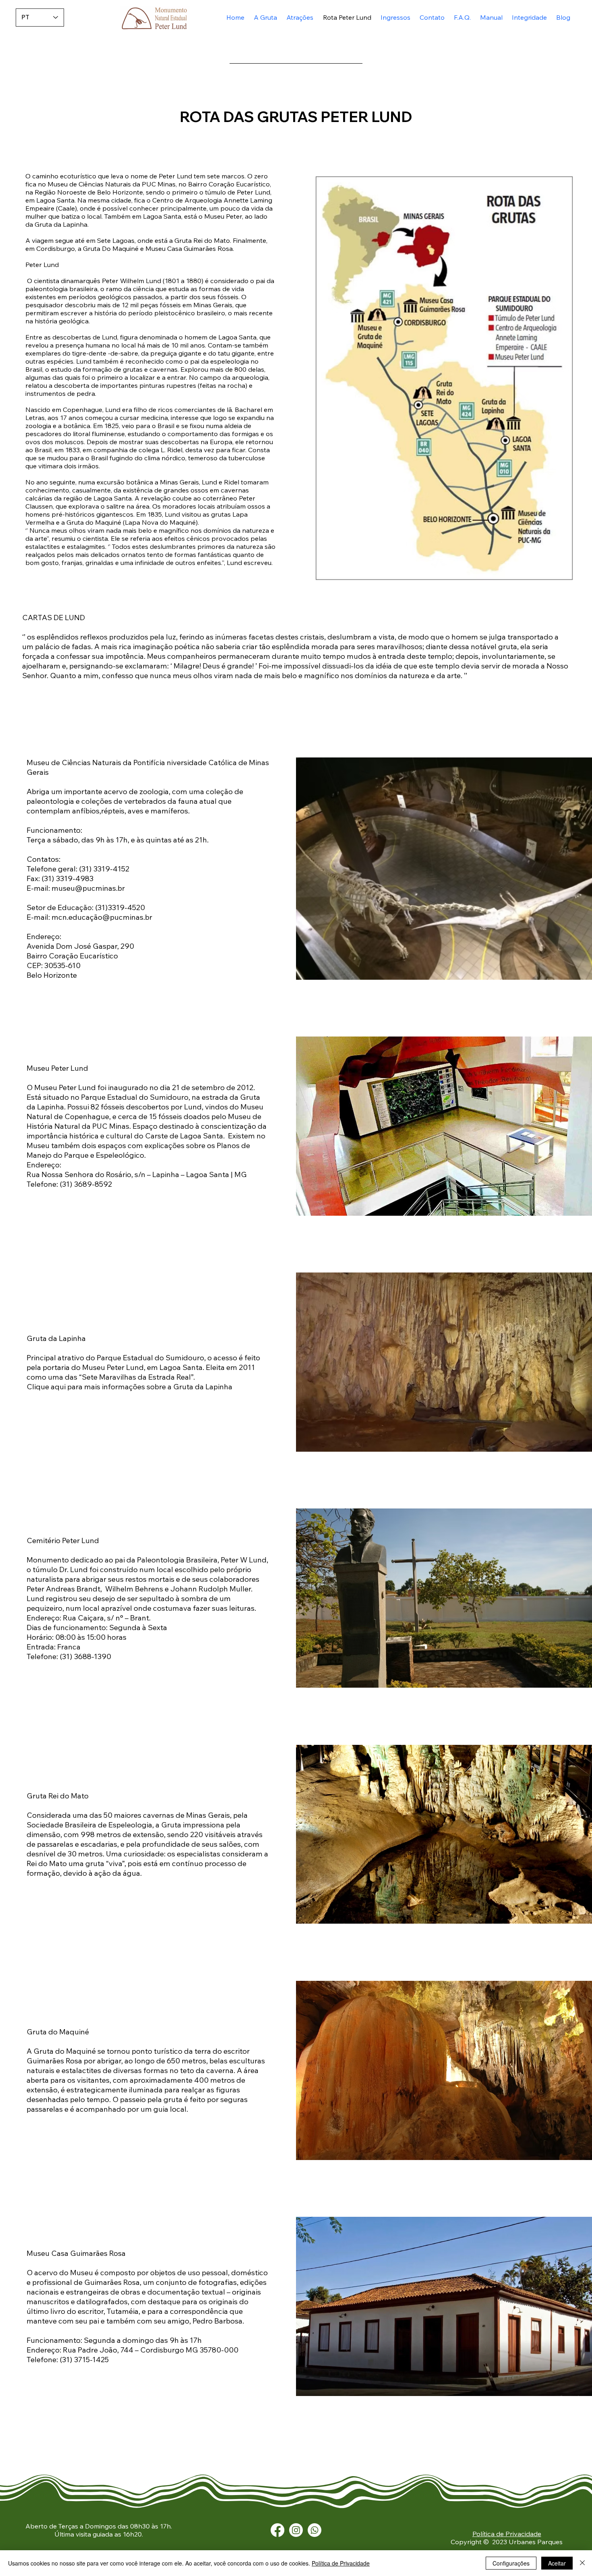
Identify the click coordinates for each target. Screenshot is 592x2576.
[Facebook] (277, 2530)
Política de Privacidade (507, 2534)
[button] (298, 17)
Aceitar (557, 2563)
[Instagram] (296, 2530)
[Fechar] (582, 2563)
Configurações (511, 2563)
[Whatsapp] (315, 2530)
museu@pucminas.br (88, 888)
